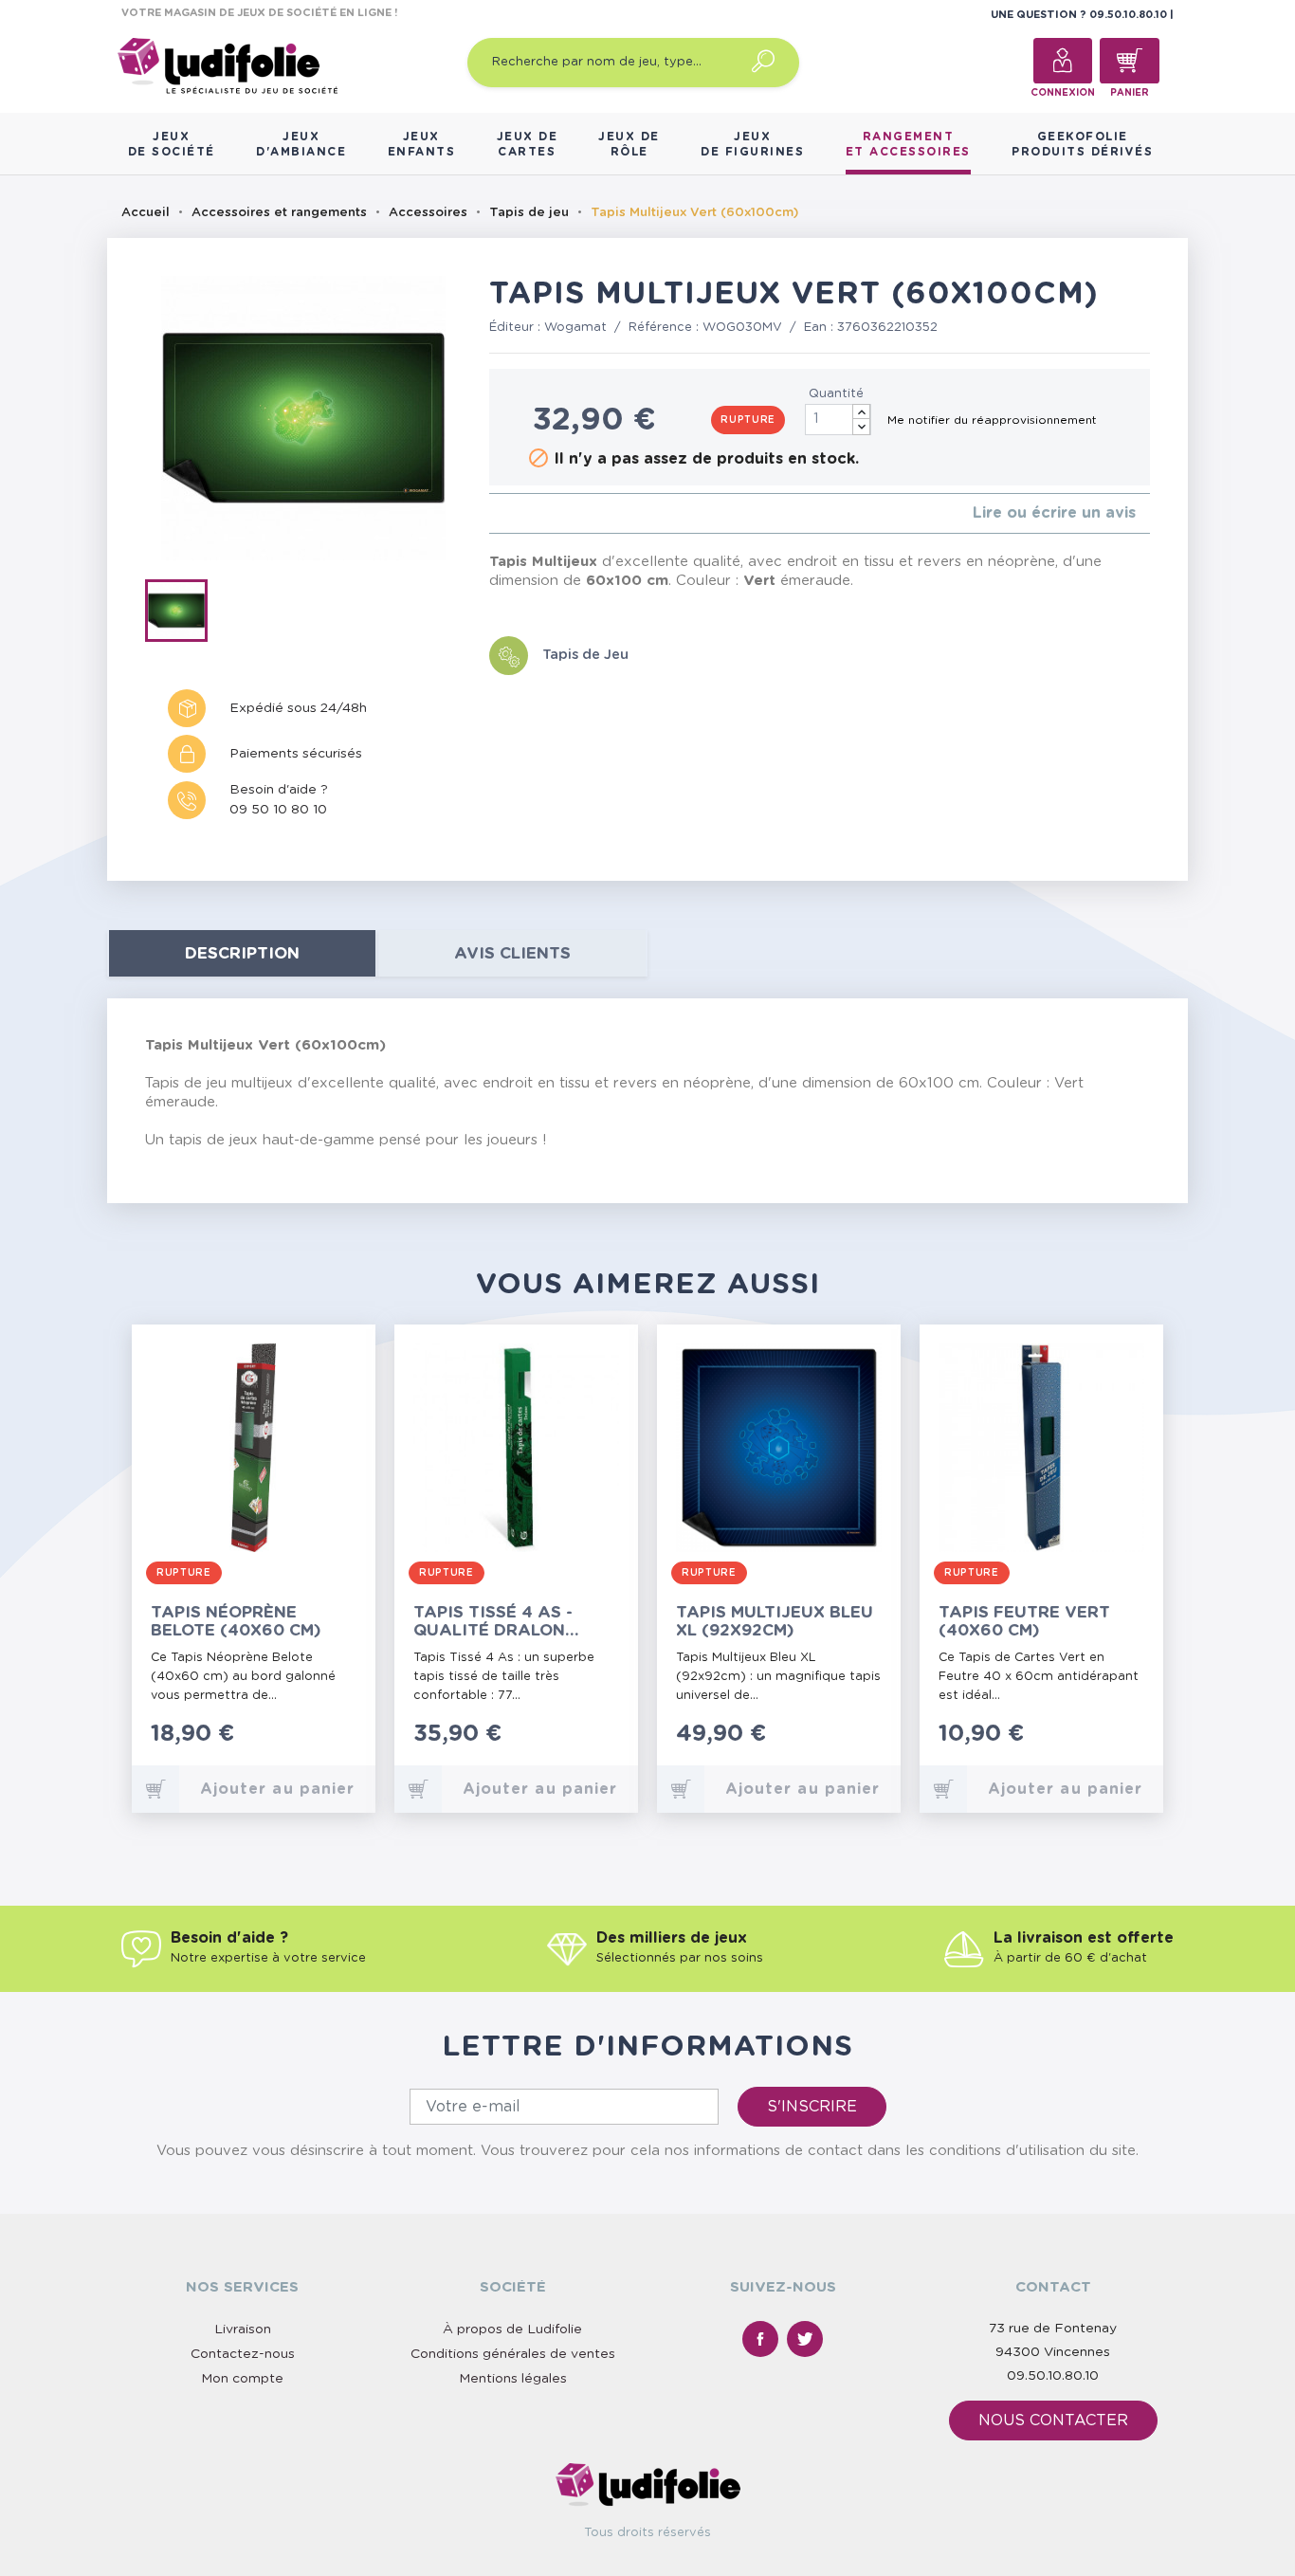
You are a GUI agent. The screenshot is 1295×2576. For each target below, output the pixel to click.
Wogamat (575, 328)
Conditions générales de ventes (513, 2354)
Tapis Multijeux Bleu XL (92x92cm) (775, 1621)
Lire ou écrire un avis (1054, 513)
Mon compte (242, 2379)
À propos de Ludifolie (512, 2329)
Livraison (243, 2329)
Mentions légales (513, 2379)
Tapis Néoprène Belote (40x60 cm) (236, 1621)
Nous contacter (1053, 2421)
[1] (494, 513)
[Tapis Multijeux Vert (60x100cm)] (182, 614)
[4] (540, 513)
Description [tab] (242, 953)
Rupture (748, 420)
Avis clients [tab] (512, 953)
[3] (525, 513)
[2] (510, 513)
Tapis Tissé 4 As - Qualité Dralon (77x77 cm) (493, 1622)
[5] (555, 513)
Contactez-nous (243, 2354)
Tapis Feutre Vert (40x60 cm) (1024, 1621)
